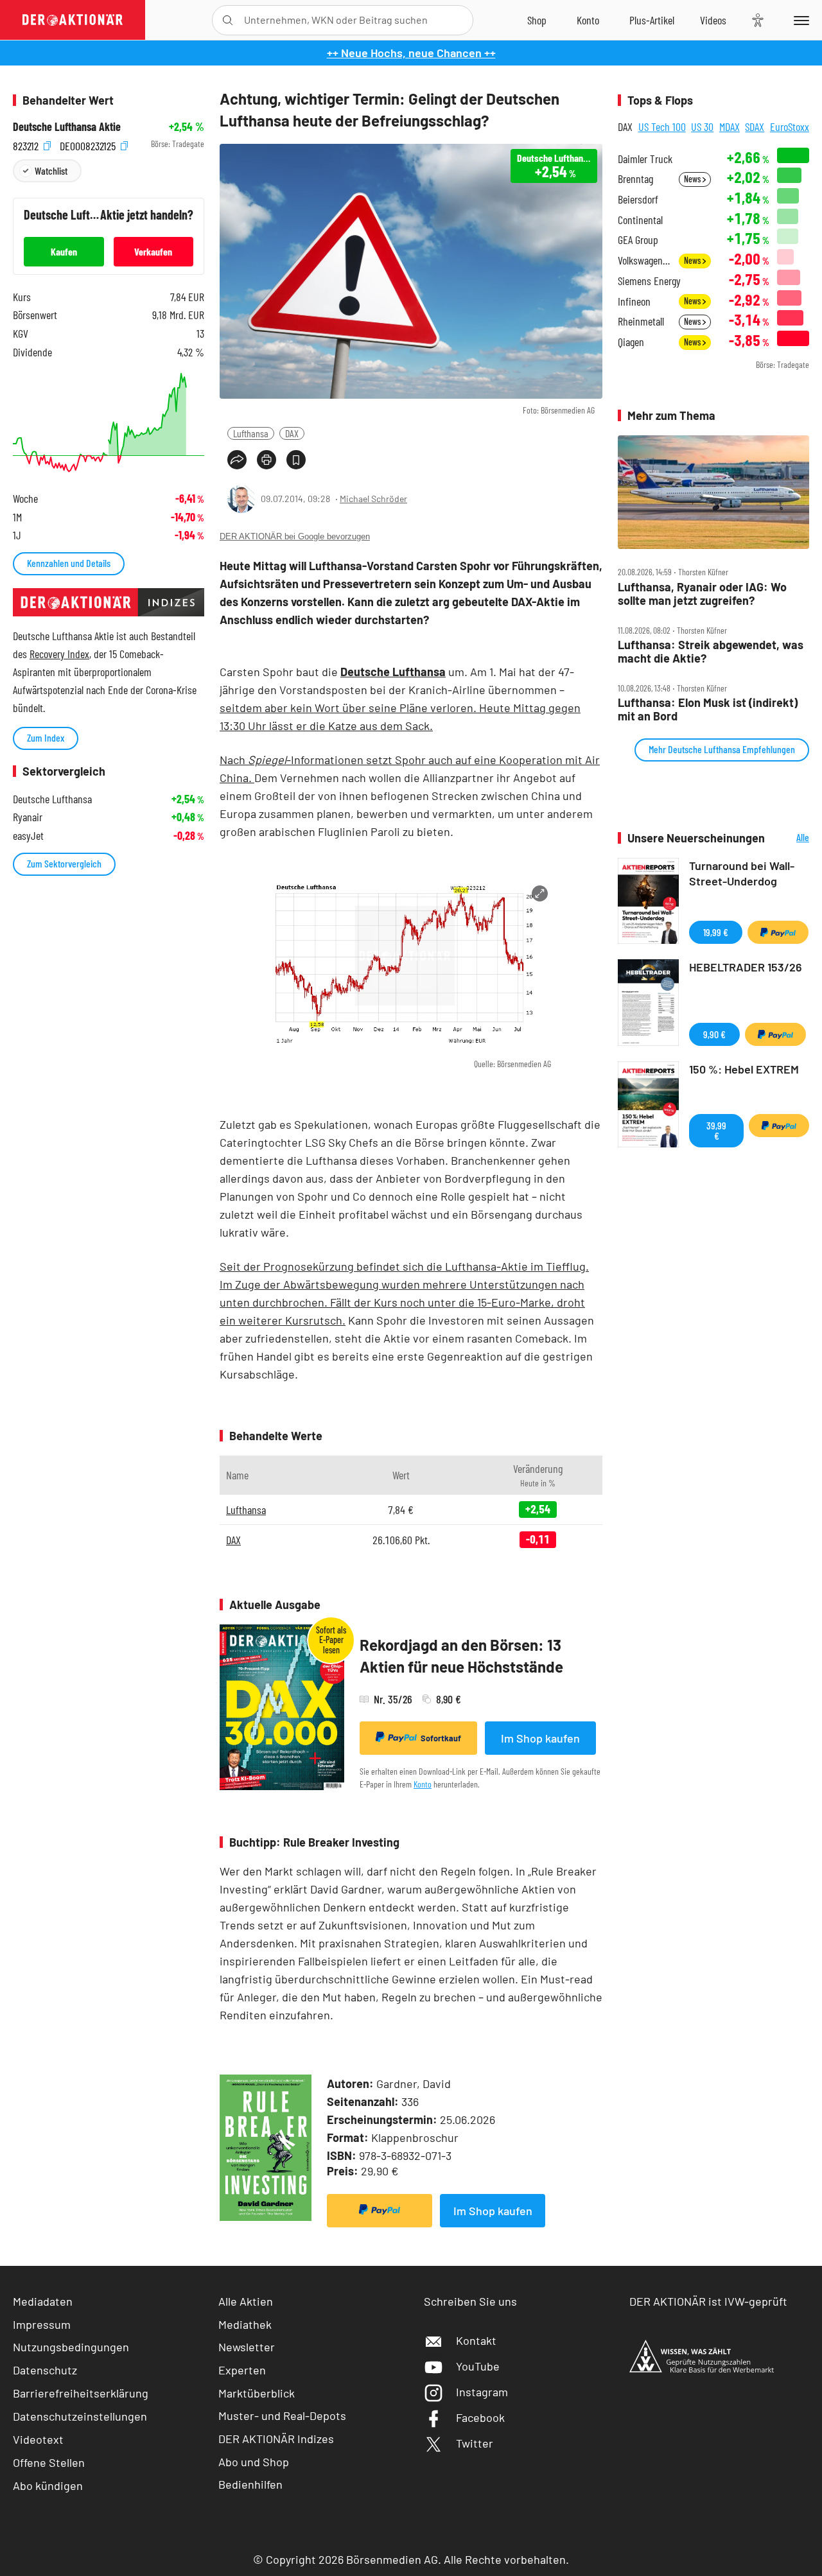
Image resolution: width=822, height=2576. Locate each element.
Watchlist (51, 170)
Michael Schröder (373, 499)
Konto (423, 1784)
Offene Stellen (49, 2462)
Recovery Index (59, 654)
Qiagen (631, 342)
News (693, 179)
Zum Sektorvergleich (64, 863)
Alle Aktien (246, 2301)
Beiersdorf (638, 199)
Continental (640, 220)
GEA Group (638, 240)
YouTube (478, 2366)
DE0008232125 (89, 144)
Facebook (480, 2417)
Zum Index (46, 737)
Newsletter (247, 2347)
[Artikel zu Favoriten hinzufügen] (296, 460)
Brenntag (635, 179)
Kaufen (64, 251)
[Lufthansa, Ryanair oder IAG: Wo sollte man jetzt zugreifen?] (713, 492)
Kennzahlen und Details (69, 563)
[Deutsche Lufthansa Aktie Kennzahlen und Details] (109, 422)
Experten (242, 2370)
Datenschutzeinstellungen (80, 2416)
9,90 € (714, 1034)
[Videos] (713, 20)
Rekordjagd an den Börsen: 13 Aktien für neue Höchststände (461, 1656)
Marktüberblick (257, 2393)
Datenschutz (45, 2370)
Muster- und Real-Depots (282, 2415)
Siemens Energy (649, 281)
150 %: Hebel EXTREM (744, 1069)
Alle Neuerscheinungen (790, 838)
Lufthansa (251, 433)
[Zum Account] (588, 20)
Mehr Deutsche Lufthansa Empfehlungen (722, 749)
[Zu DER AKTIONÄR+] (652, 20)
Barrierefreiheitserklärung (81, 2393)
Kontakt (476, 2340)
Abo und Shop (254, 2462)
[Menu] (799, 20)
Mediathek (245, 2324)
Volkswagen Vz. (644, 260)
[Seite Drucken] (267, 460)
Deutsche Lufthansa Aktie (67, 127)
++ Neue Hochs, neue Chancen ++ (411, 53)
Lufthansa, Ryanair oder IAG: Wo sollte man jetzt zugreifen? (702, 594)
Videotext (38, 2439)
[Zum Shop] (537, 20)
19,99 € (716, 932)
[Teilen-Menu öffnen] (237, 460)
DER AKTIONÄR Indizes (276, 2439)
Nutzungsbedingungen (71, 2347)
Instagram (482, 2392)
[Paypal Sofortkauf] (380, 2211)
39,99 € (716, 1130)
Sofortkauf (441, 1738)
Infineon (634, 301)
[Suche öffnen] (228, 20)
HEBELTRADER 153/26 (746, 967)
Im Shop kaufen (540, 1738)
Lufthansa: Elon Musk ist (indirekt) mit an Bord (708, 709)
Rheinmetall (641, 321)
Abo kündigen (48, 2485)
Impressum (42, 2324)
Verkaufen (153, 251)
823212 (27, 144)
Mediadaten (43, 2301)
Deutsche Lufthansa (393, 672)
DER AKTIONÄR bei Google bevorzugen (295, 536)
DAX (292, 433)
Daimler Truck (645, 159)
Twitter (475, 2443)
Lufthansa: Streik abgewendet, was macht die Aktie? (711, 651)
